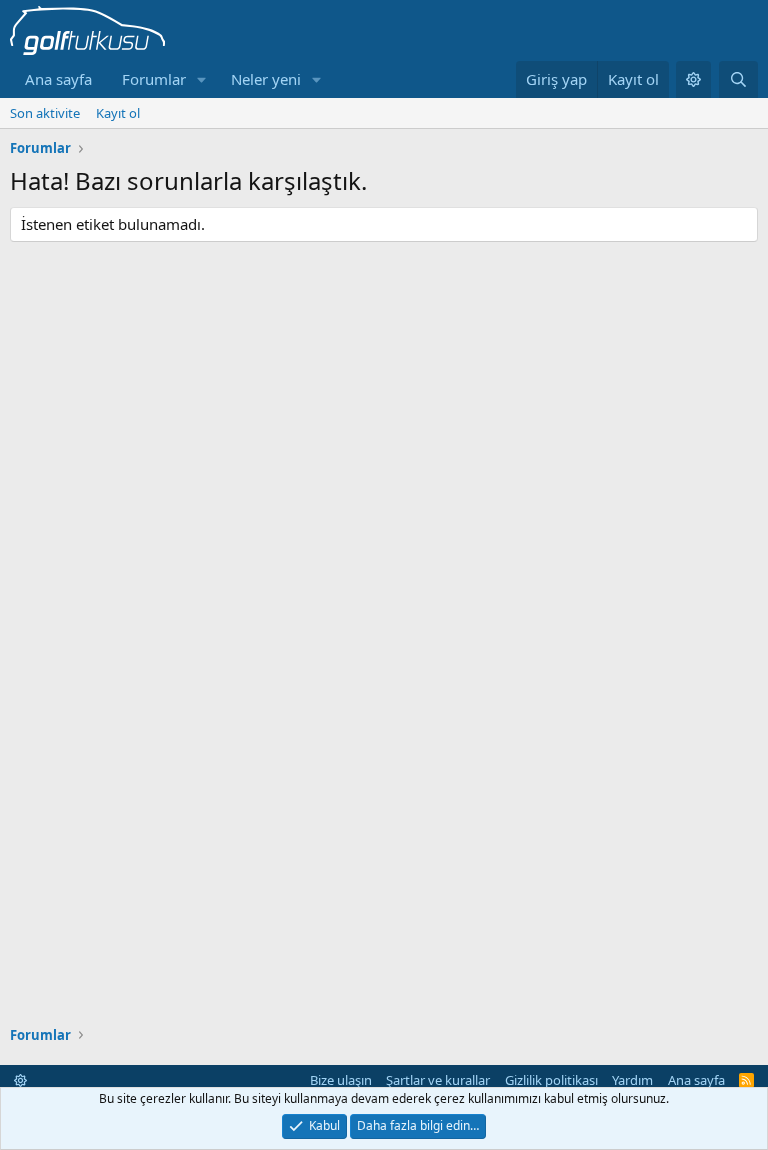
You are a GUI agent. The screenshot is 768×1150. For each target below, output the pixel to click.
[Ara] (738, 79)
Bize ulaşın (341, 1080)
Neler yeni (266, 79)
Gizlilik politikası (551, 1080)
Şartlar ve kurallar (438, 1080)
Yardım (632, 1080)
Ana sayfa (58, 79)
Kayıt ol (118, 113)
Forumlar (154, 79)
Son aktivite (45, 113)
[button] (202, 79)
